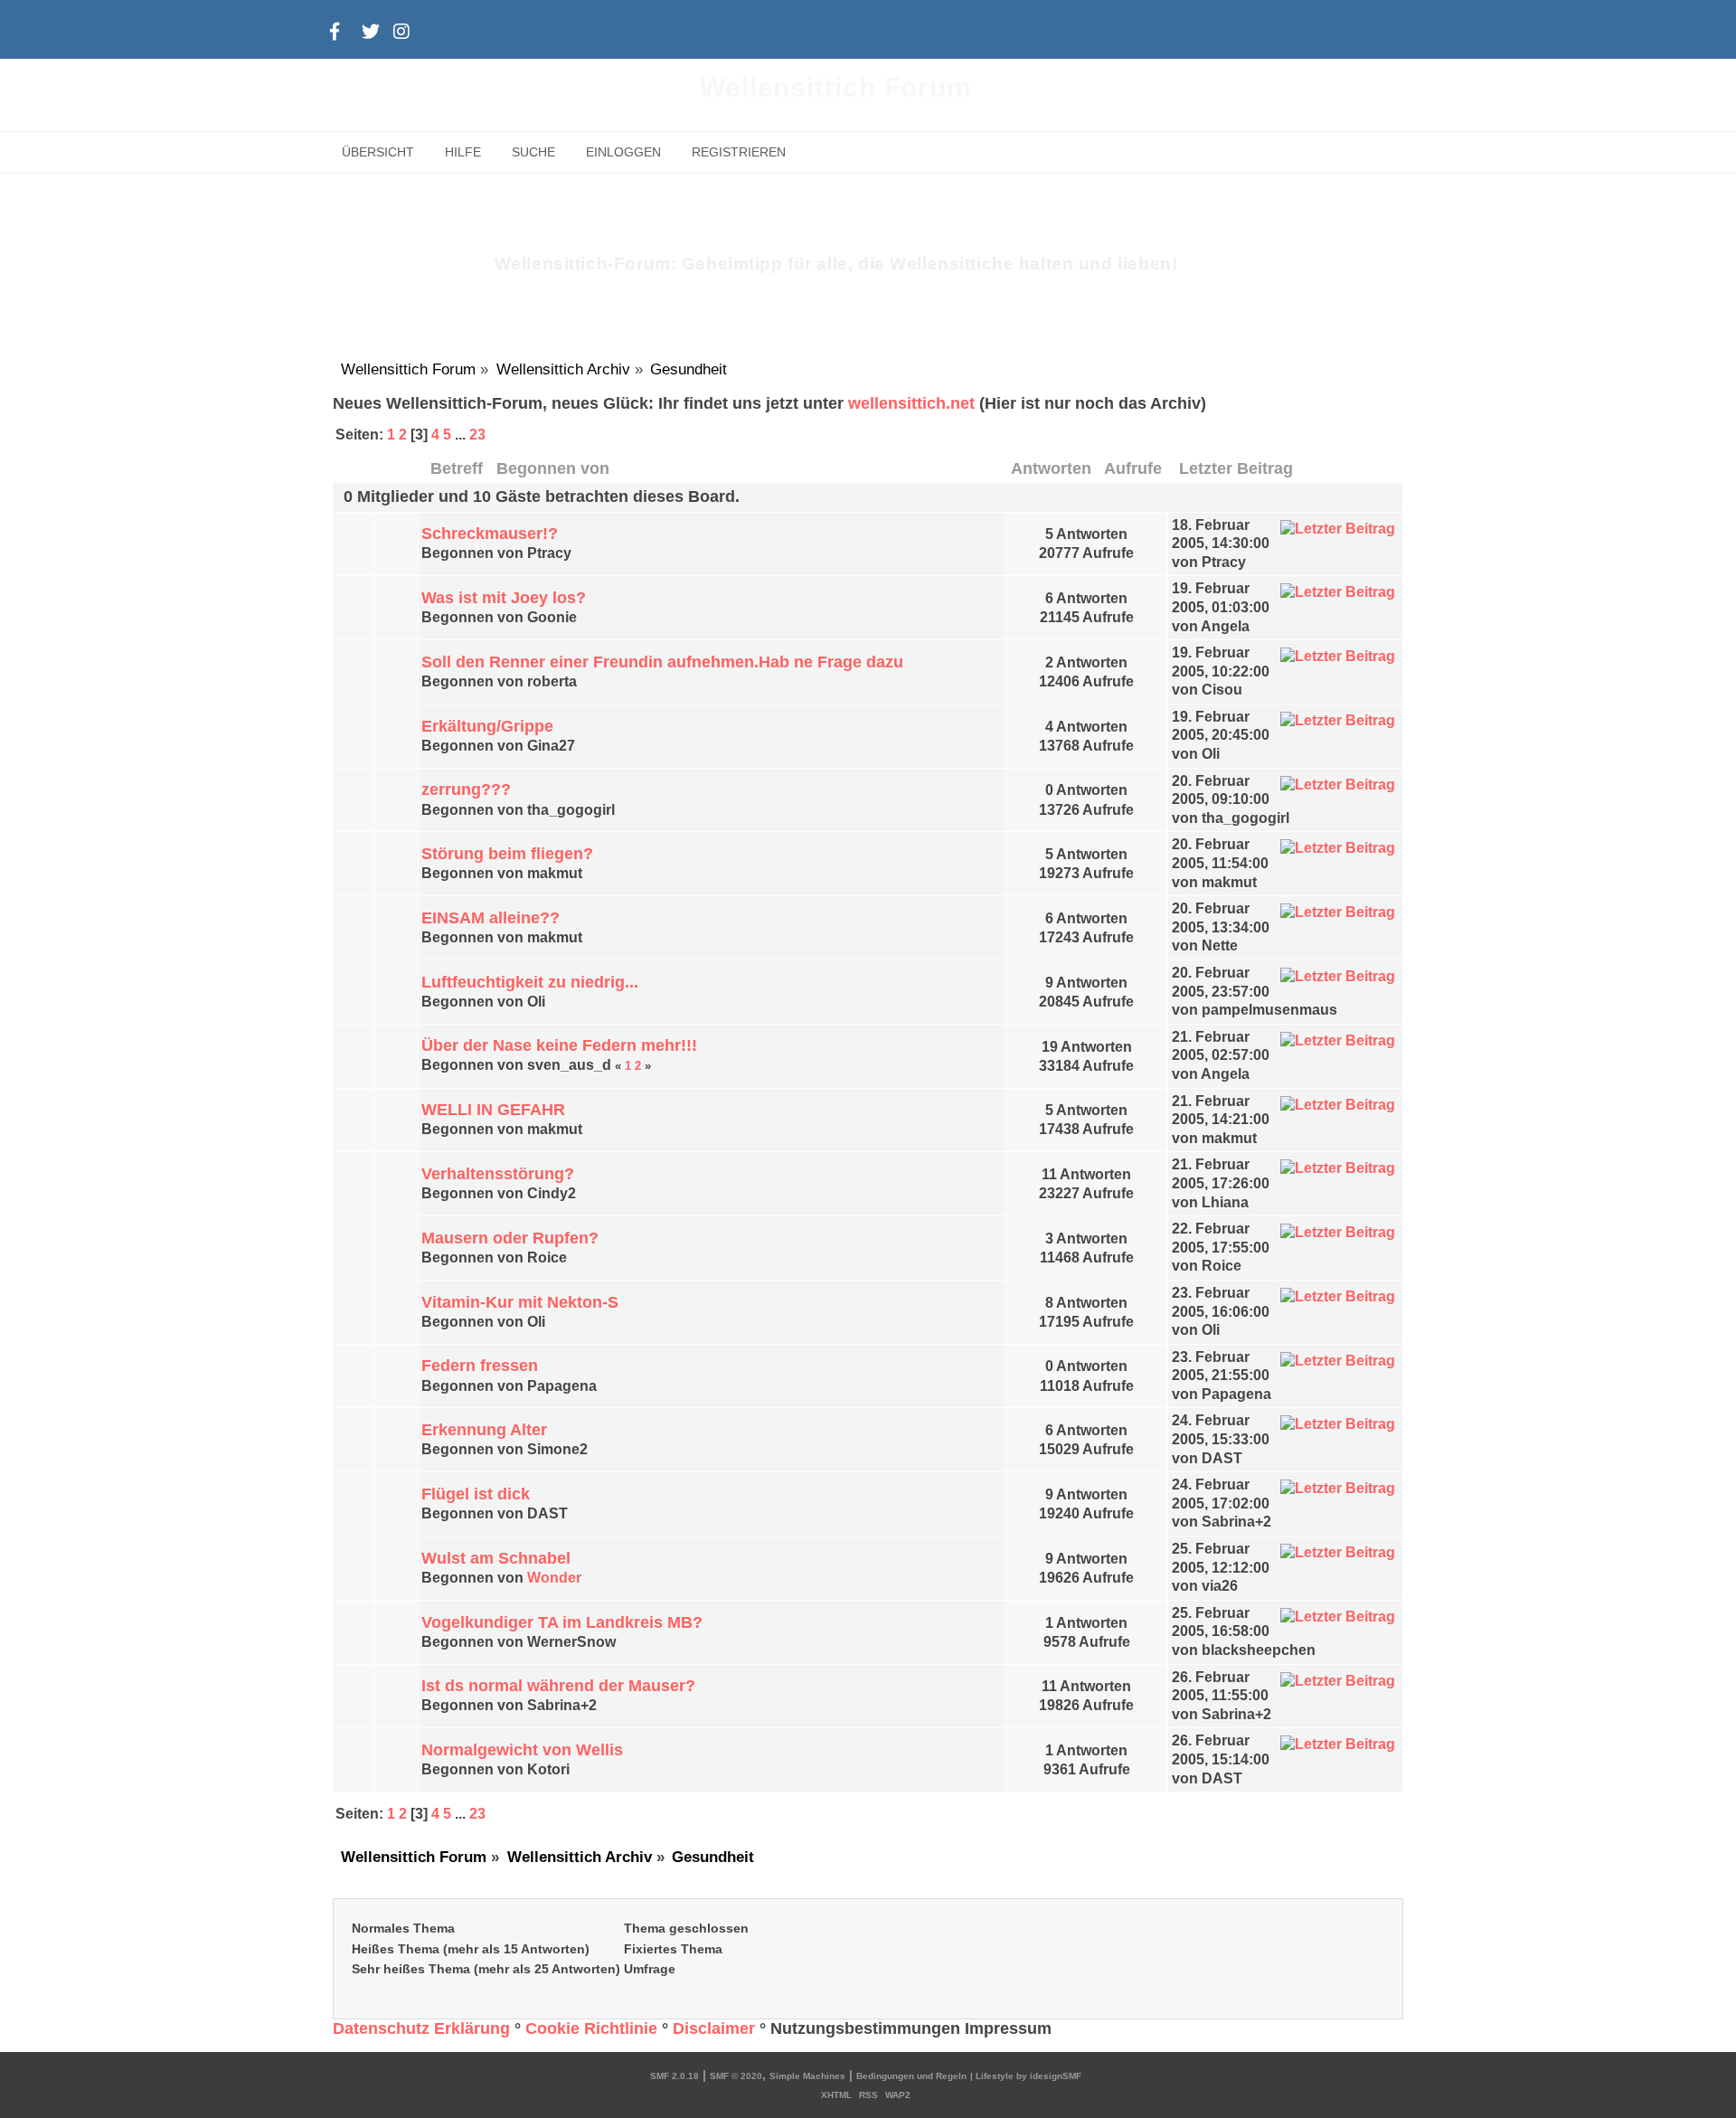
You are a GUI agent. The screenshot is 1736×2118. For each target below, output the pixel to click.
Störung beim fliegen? (507, 854)
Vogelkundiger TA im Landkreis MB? (562, 1622)
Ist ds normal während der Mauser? (558, 1686)
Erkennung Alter (484, 1430)
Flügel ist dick (476, 1494)
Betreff (457, 468)
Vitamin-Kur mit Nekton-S (520, 1302)
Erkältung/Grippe (487, 726)
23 (477, 435)
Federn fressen (480, 1366)
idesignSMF (1056, 2076)
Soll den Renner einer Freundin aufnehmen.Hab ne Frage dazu (662, 662)
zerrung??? (466, 790)
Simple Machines (807, 2076)
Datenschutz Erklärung (421, 2028)
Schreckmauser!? (490, 534)
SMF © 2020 (736, 2076)
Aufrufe (1133, 468)
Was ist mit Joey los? (504, 598)
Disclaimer (714, 2028)
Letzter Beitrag (1238, 468)
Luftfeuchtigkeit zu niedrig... (530, 982)
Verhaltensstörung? (498, 1174)
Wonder (554, 1578)
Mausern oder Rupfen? (510, 1238)
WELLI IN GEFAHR (493, 1110)
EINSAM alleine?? (491, 918)
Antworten (1051, 468)
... (462, 435)
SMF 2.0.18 (675, 2076)
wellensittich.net (911, 403)
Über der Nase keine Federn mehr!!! (559, 1045)
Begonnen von (553, 468)
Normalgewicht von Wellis (522, 1750)
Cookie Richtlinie (591, 2028)
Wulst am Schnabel (496, 1558)
